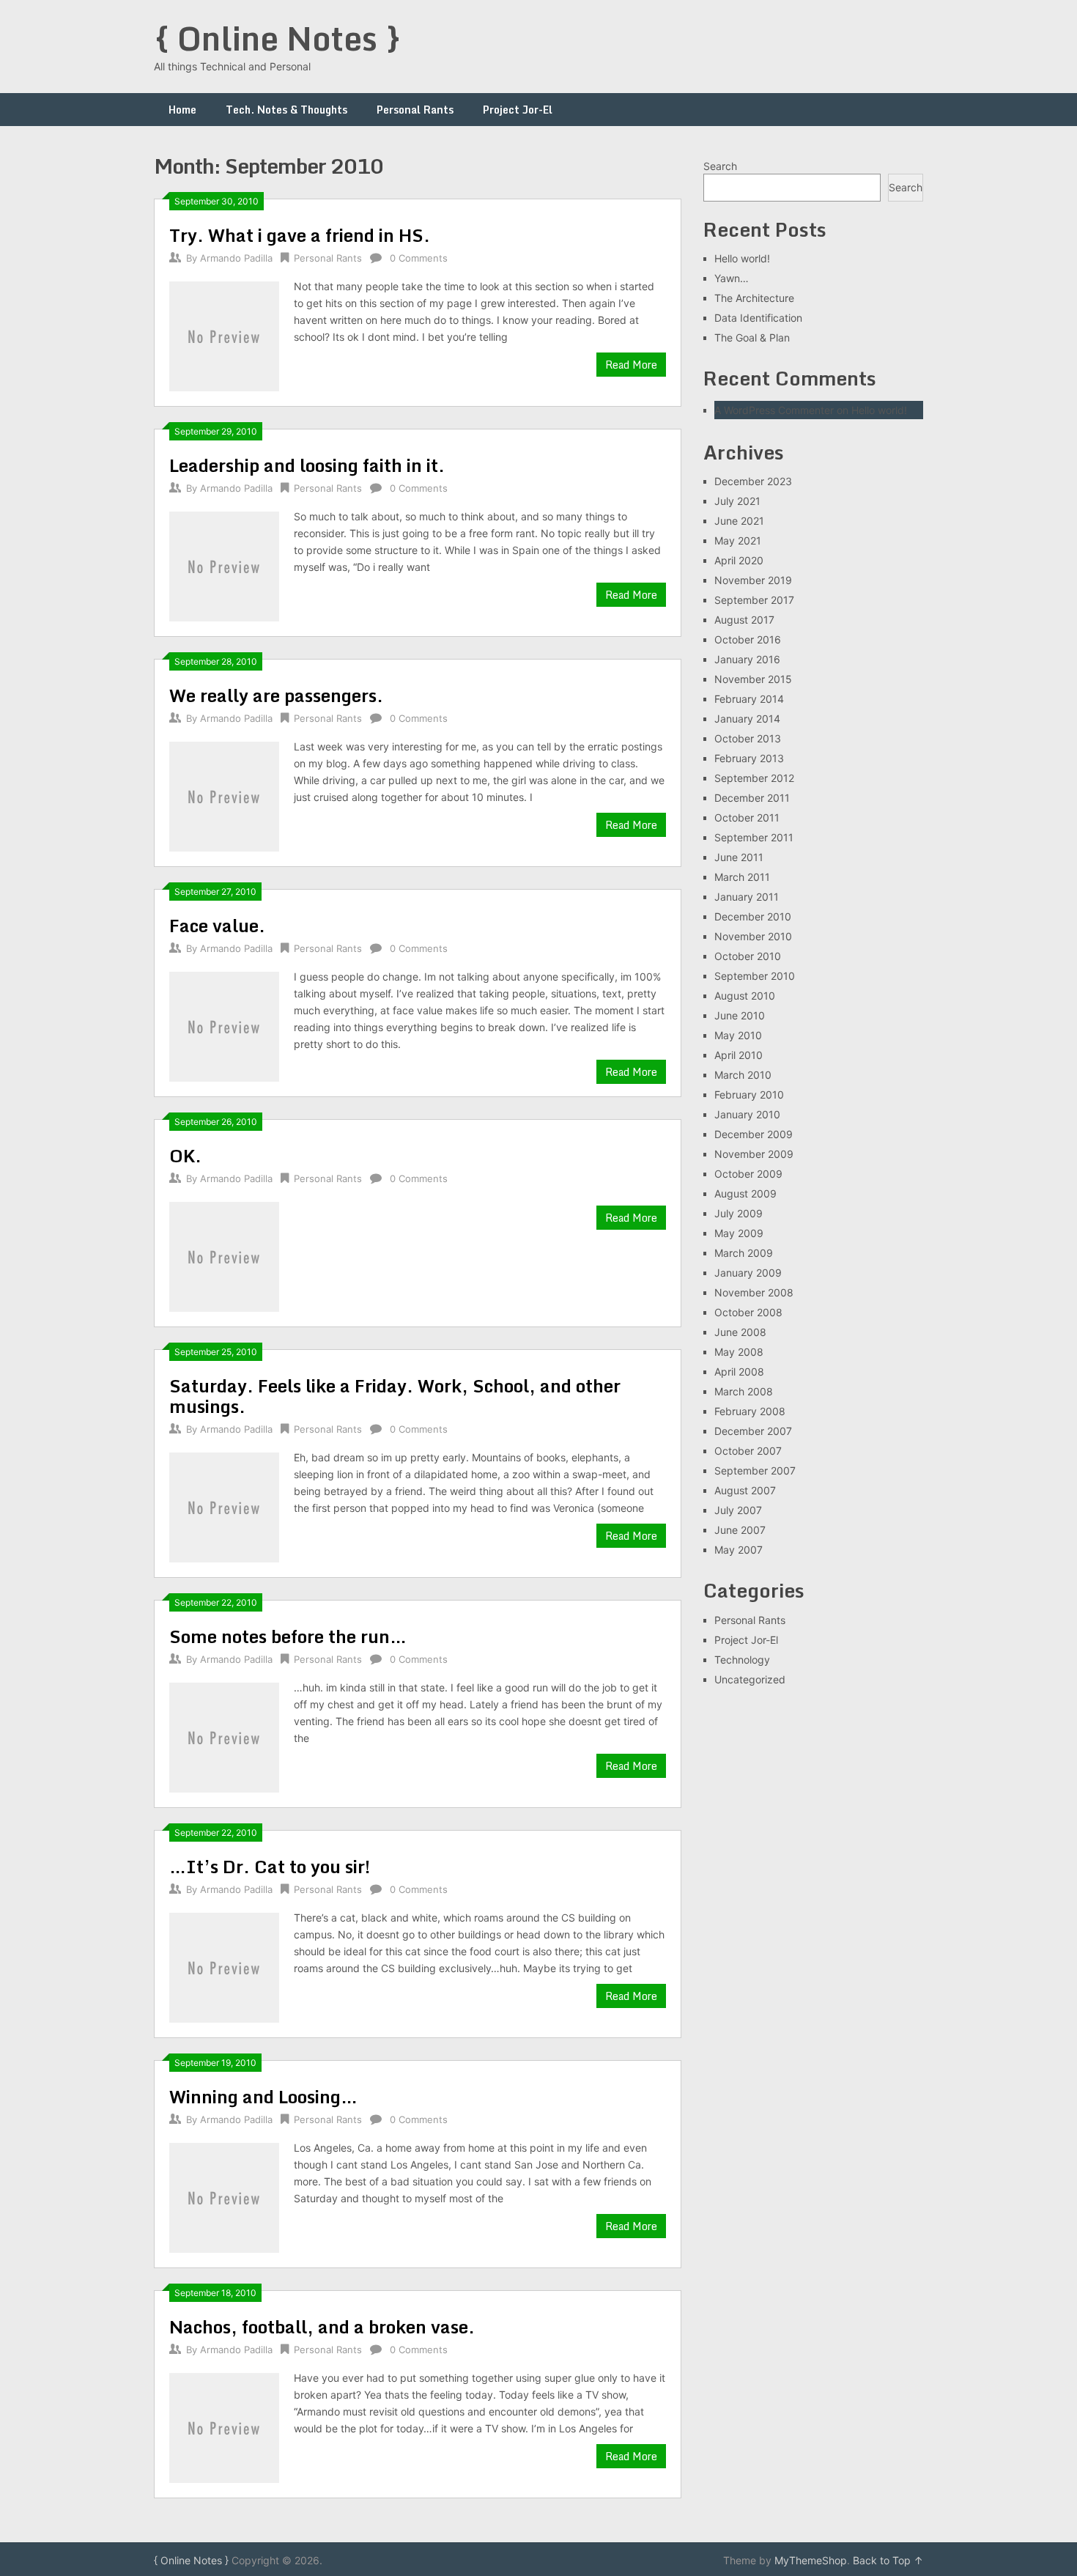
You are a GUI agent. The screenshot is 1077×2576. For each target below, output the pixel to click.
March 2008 (744, 1391)
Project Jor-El (518, 110)
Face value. (217, 925)
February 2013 (749, 758)
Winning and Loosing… (263, 2096)
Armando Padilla (236, 258)
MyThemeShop (811, 2560)
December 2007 (753, 1431)
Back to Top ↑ (888, 2560)
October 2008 (748, 1312)
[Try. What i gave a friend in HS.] (224, 335)
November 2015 (753, 679)
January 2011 (747, 897)
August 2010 (745, 996)
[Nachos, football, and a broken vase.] (224, 2426)
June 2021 (739, 521)
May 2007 (739, 1550)
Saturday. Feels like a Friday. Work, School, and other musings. (395, 1396)
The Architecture (754, 298)
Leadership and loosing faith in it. (307, 465)
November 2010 (753, 936)
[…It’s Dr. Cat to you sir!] (224, 1966)
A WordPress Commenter (774, 410)
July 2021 (737, 501)
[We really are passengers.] (224, 795)
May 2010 (738, 1035)
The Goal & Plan (752, 337)
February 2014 (749, 699)
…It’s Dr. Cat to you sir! (270, 1866)
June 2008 (740, 1332)
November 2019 (753, 580)
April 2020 (739, 560)
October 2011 (747, 818)
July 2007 (738, 1510)
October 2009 (748, 1174)
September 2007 (755, 1470)
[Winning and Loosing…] (224, 2196)
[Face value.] (224, 1025)
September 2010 (755, 976)
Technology (742, 1660)
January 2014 (747, 719)
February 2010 (749, 1095)
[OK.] (224, 1255)
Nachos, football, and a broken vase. (322, 2326)
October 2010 (748, 956)
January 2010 (747, 1114)
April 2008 (739, 1372)
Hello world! (742, 258)
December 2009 (754, 1134)
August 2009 (745, 1193)
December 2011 (752, 798)
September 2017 (754, 600)
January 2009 (748, 1273)
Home (182, 110)
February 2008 (750, 1411)
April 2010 (739, 1055)
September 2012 (754, 778)
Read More (631, 365)
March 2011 (742, 877)
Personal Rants (415, 110)
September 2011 (754, 837)
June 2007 (740, 1530)
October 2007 (748, 1451)
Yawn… (732, 278)
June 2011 (739, 857)
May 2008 (739, 1352)
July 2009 (739, 1213)
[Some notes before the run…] (224, 1736)
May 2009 (739, 1233)
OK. (185, 1155)
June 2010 (740, 1015)
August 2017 (744, 620)
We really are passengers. (276, 695)
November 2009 (754, 1154)
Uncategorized (750, 1679)
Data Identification (758, 318)
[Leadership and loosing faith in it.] (224, 565)
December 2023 (753, 481)
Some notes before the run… (288, 1636)
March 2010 (743, 1075)
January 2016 (747, 659)
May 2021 (738, 540)
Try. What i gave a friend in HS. (300, 235)
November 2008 (754, 1292)
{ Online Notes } (278, 38)
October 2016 (748, 639)
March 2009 (744, 1253)
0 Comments (419, 258)
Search (720, 166)
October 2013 (748, 738)
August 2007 (745, 1490)
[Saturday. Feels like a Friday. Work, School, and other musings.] (224, 1506)
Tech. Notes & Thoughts (286, 110)
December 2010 (753, 916)
